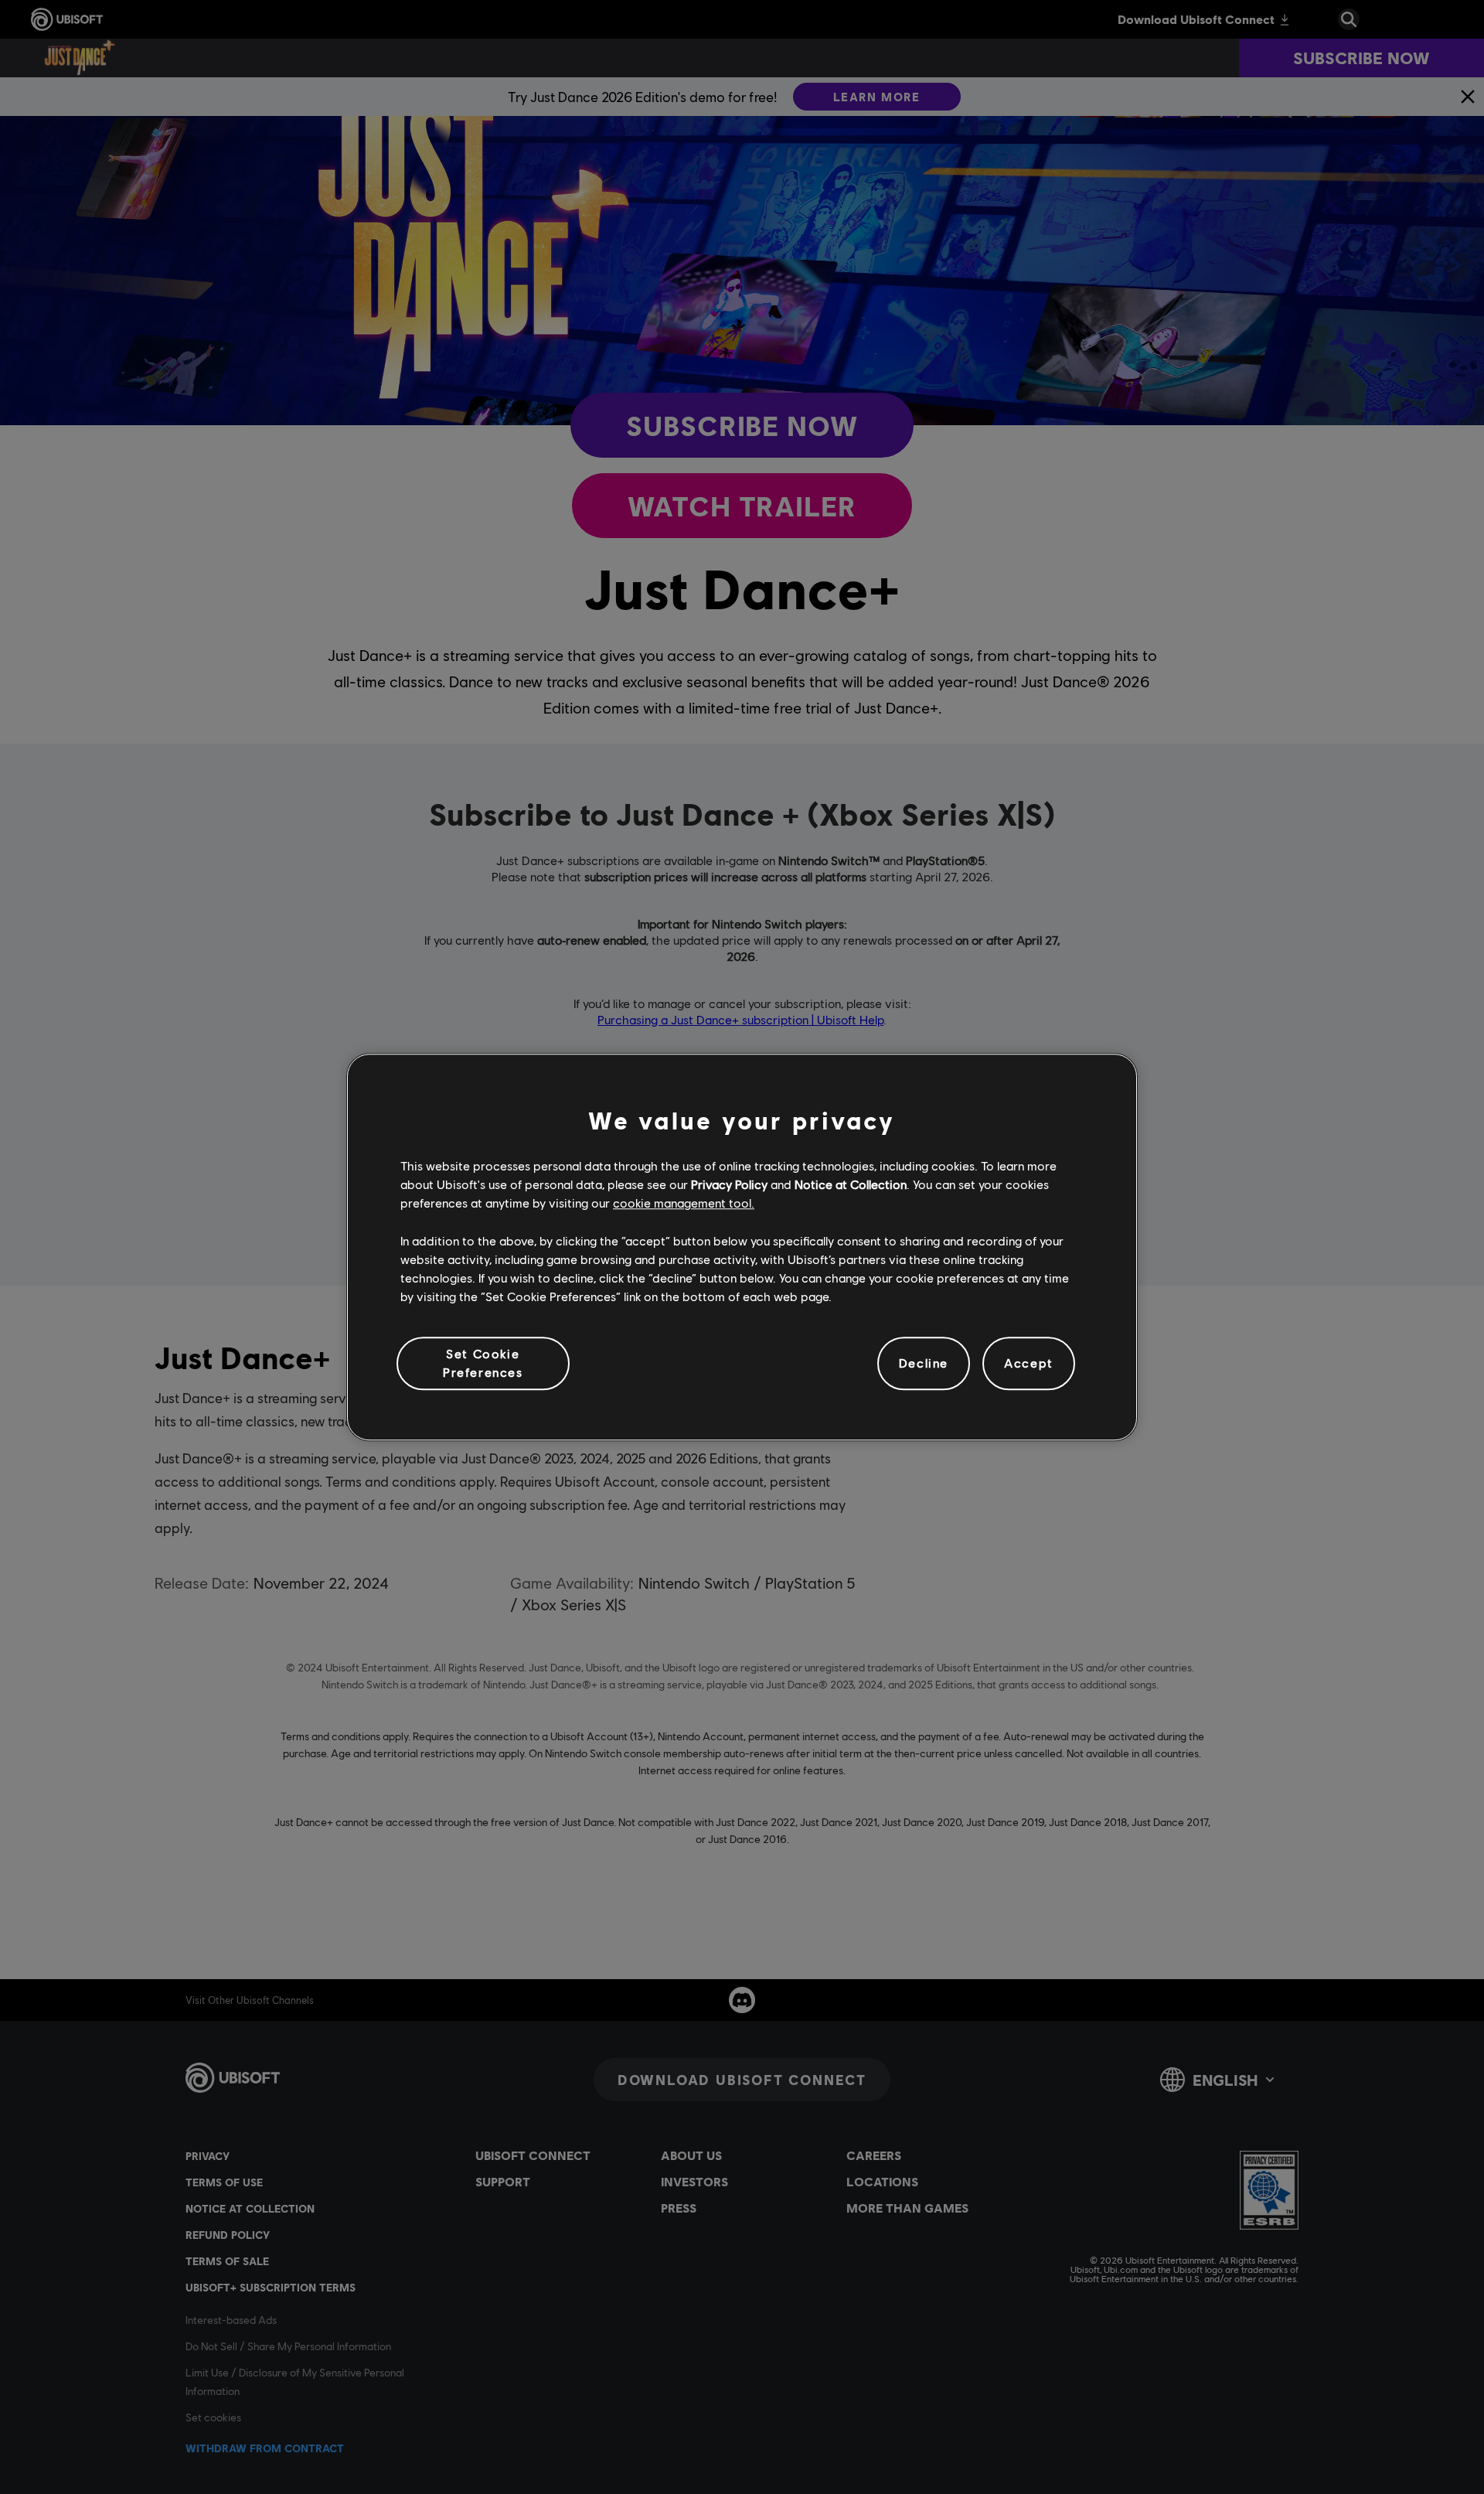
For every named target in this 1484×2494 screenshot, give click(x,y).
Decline (924, 1363)
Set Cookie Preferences (483, 1363)
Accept (1029, 1363)
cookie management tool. (684, 1203)
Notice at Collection (851, 1184)
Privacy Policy (729, 1184)
